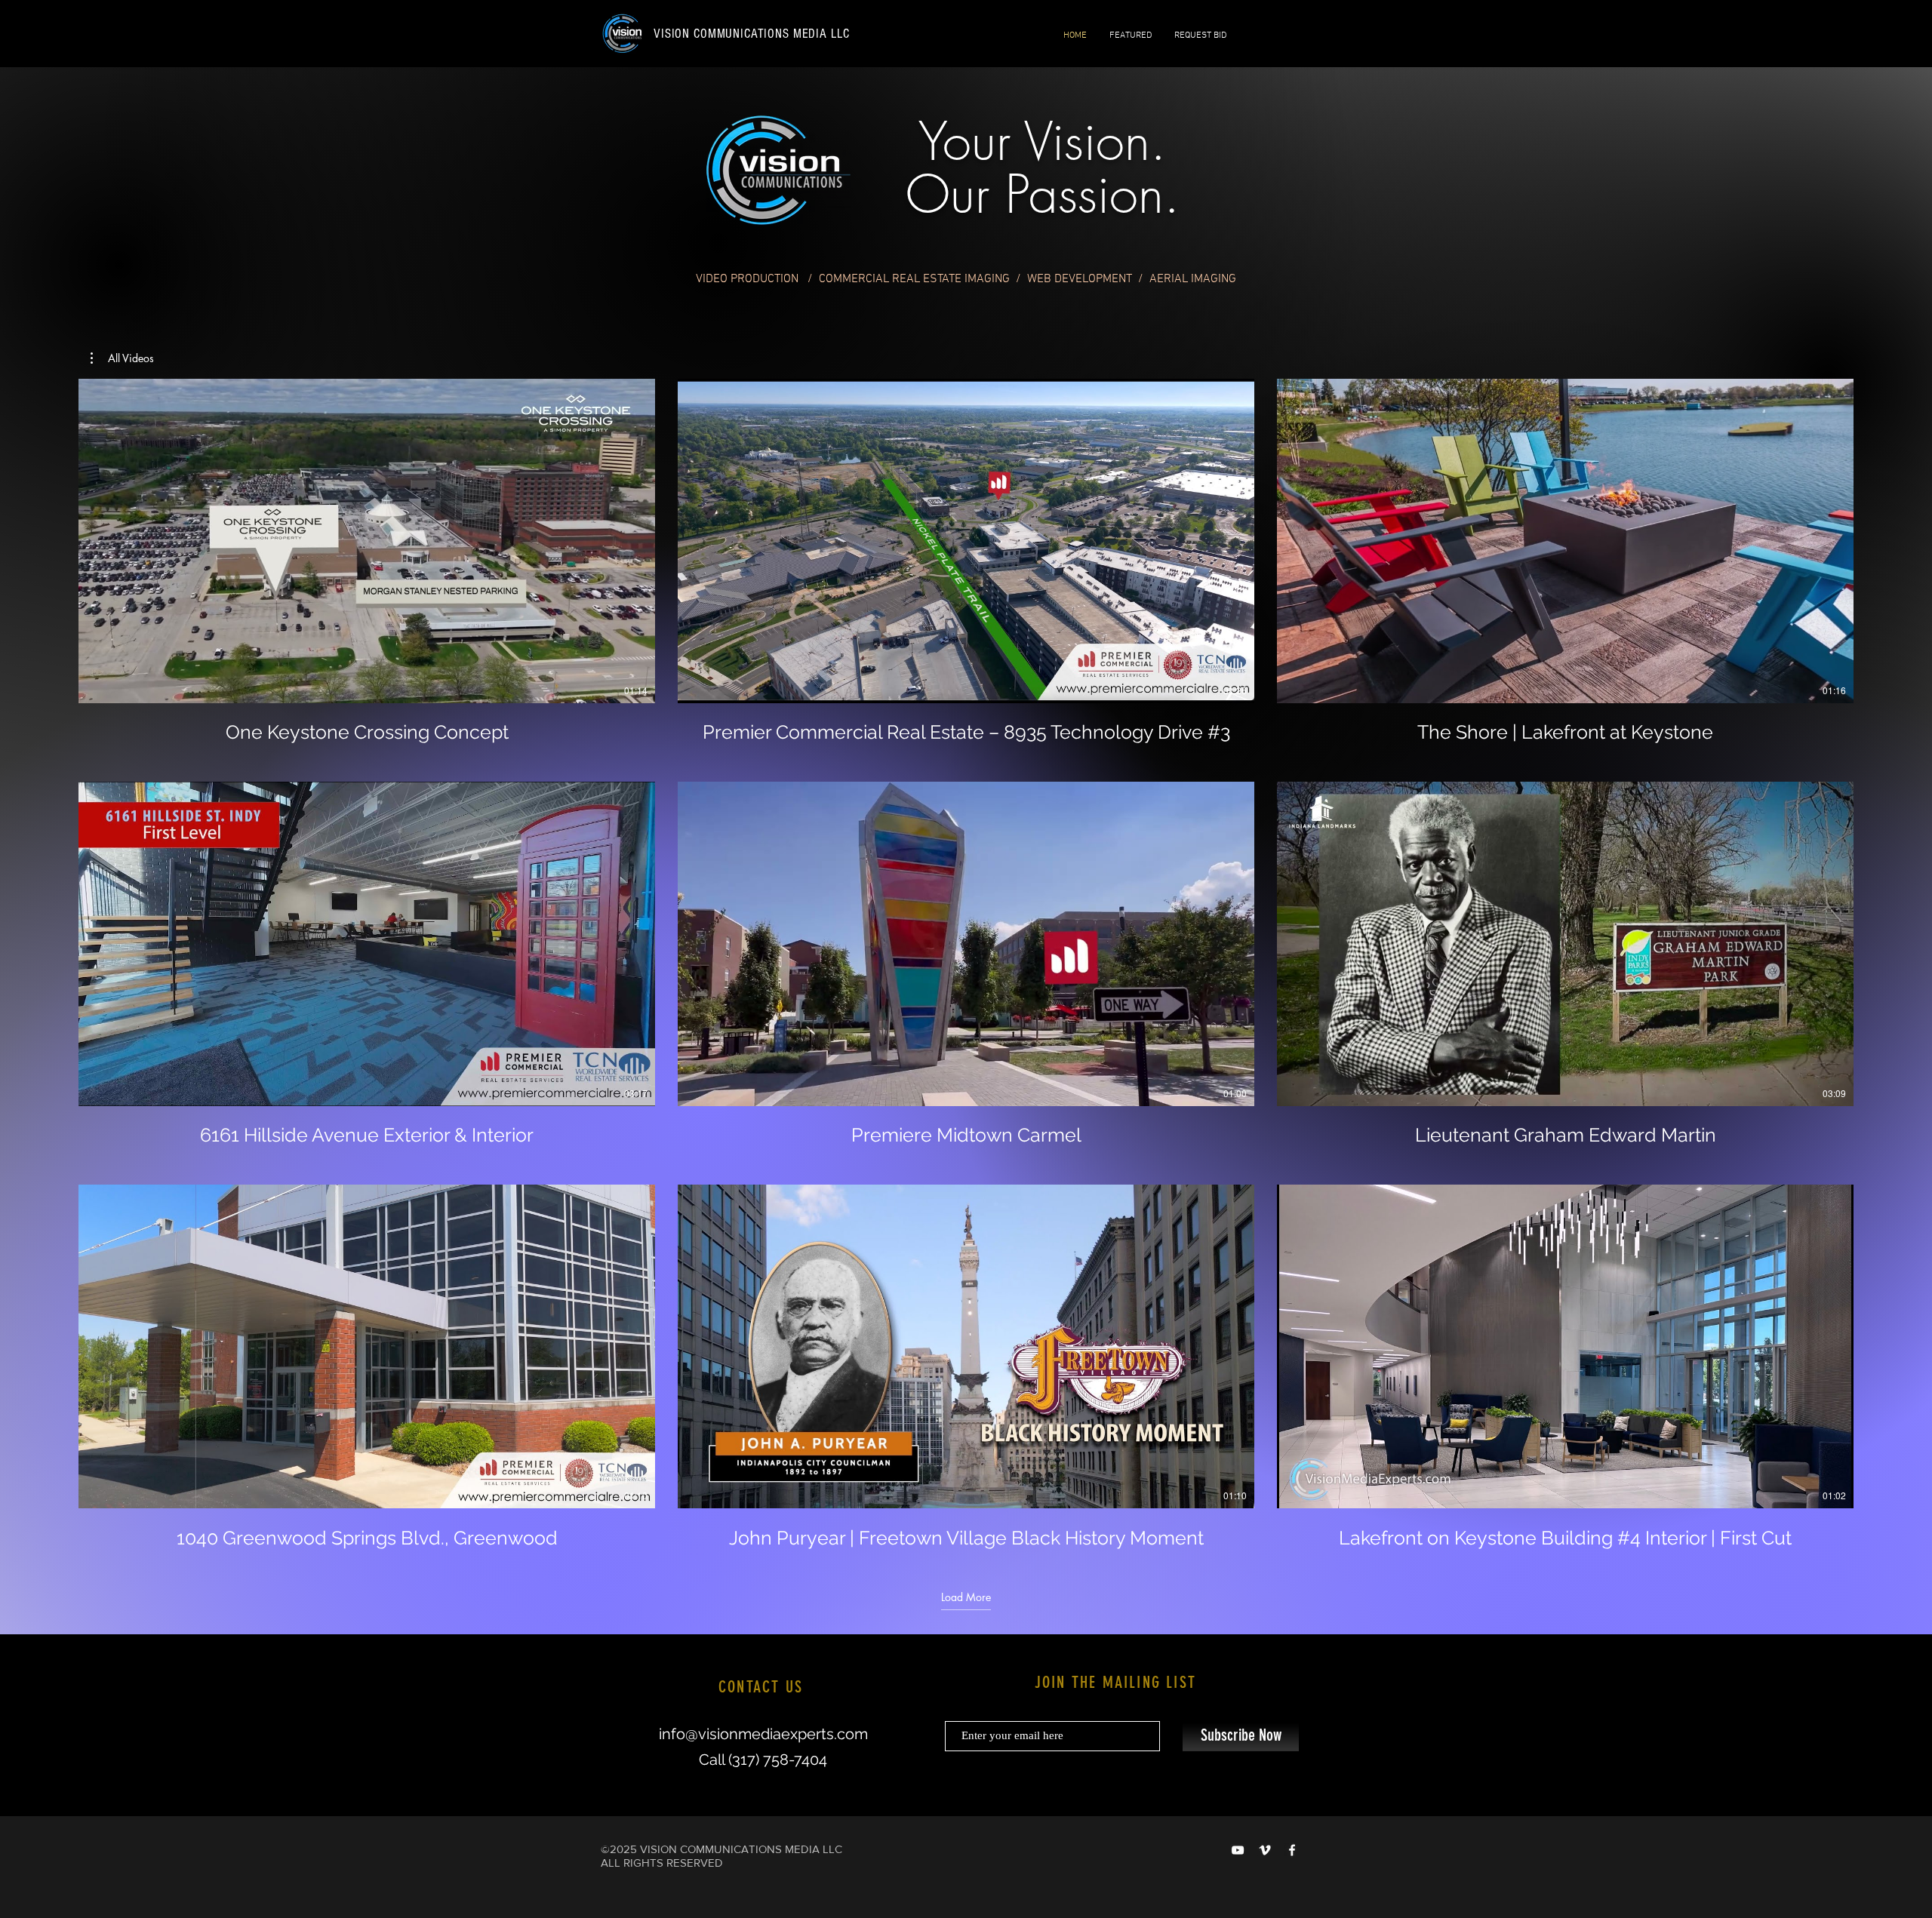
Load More (966, 1597)
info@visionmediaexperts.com (763, 1734)
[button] (122, 358)
